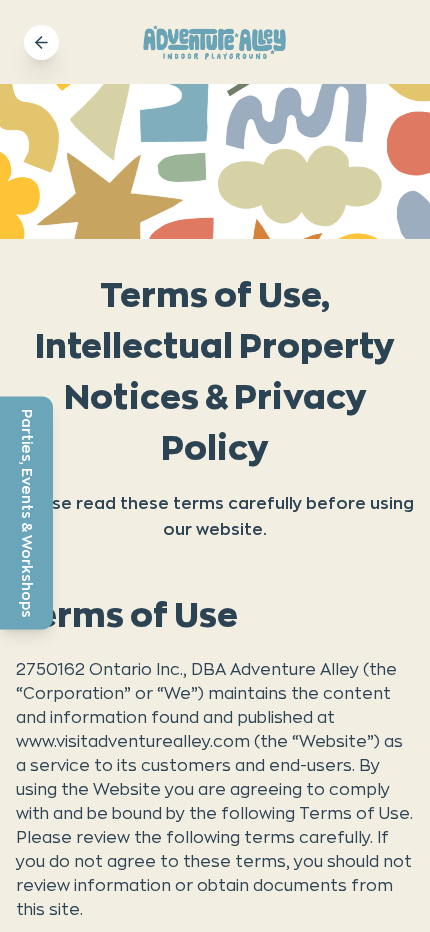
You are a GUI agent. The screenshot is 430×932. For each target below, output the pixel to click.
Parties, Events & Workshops (27, 512)
